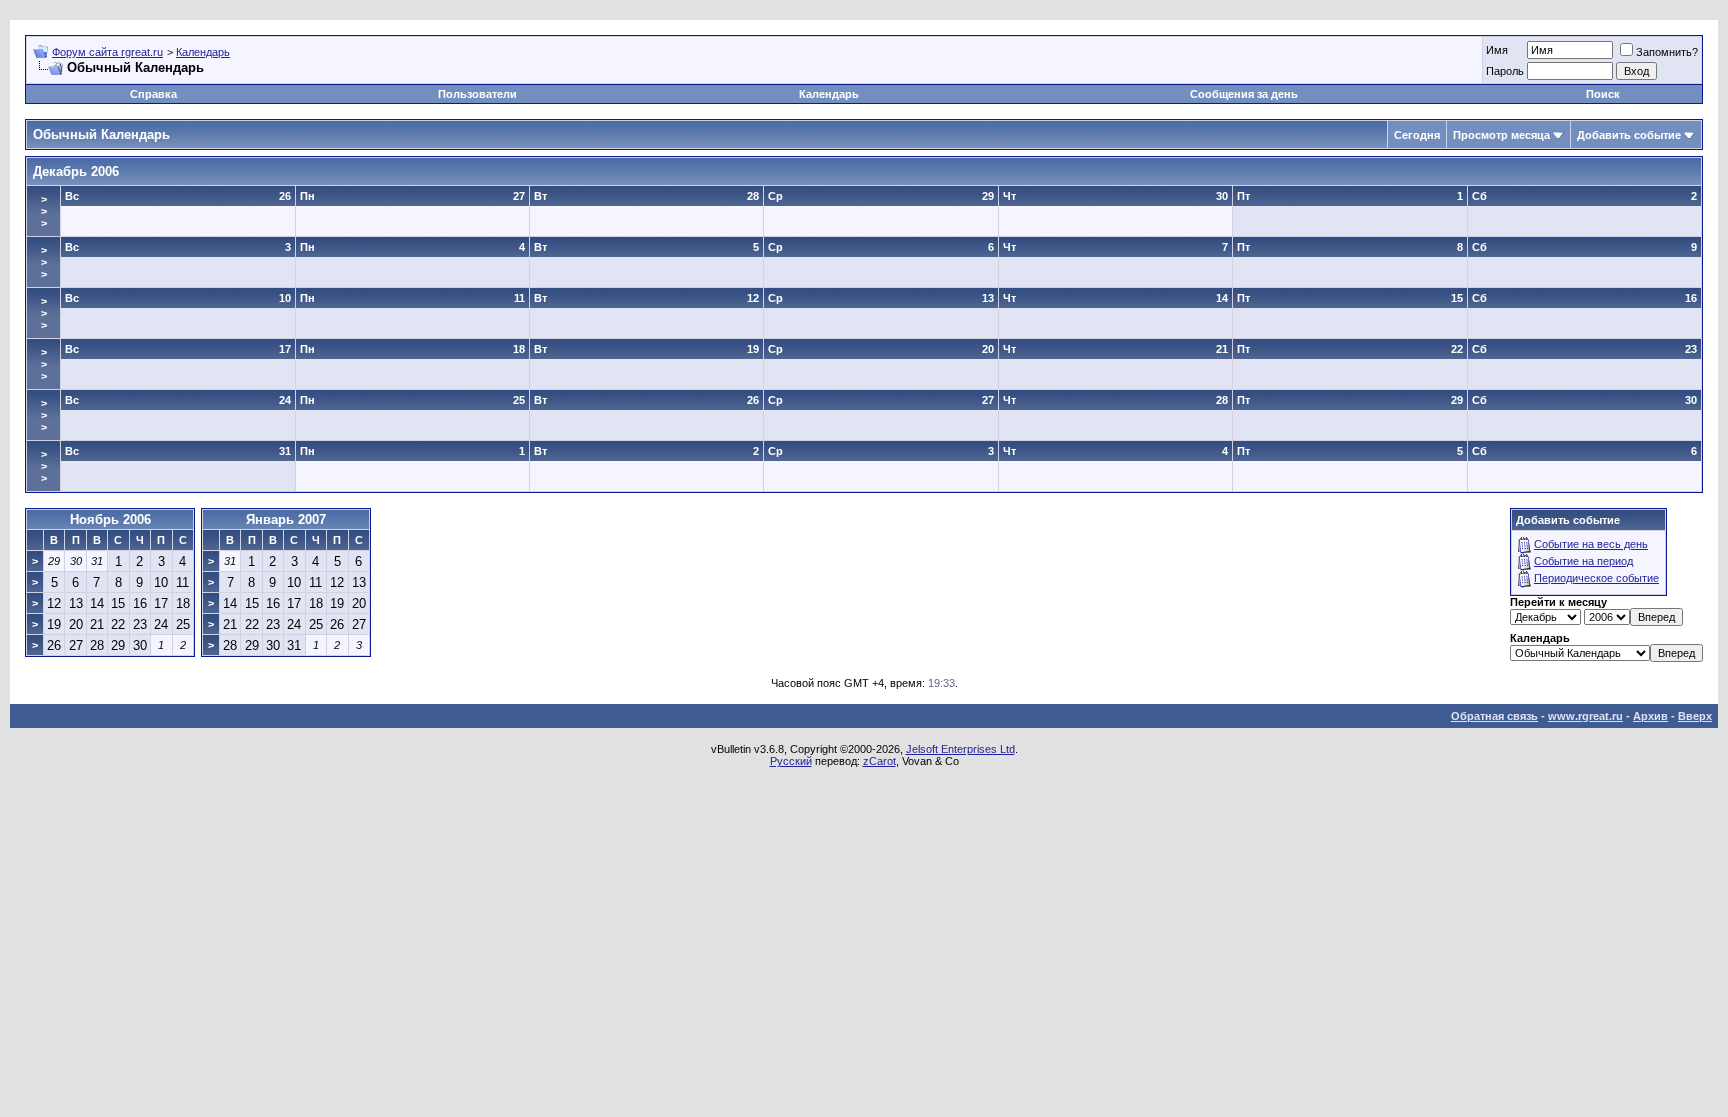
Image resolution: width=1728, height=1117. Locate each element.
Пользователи (477, 94)
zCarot (879, 761)
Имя (1497, 50)
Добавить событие (1629, 135)
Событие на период (1583, 561)
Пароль (1505, 71)
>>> (44, 211)
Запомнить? (1667, 52)
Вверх (1695, 716)
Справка (153, 94)
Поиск (1603, 94)
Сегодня (1417, 135)
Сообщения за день (1244, 94)
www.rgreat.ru (1585, 716)
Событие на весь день (1591, 544)
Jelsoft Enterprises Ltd (960, 749)
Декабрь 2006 (76, 171)
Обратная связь (1494, 716)
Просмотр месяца (1501, 135)
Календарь (203, 52)
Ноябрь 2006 (110, 519)
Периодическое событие (1596, 578)
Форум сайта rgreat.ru (107, 52)
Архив (1650, 716)
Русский (791, 761)
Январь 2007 (286, 519)
